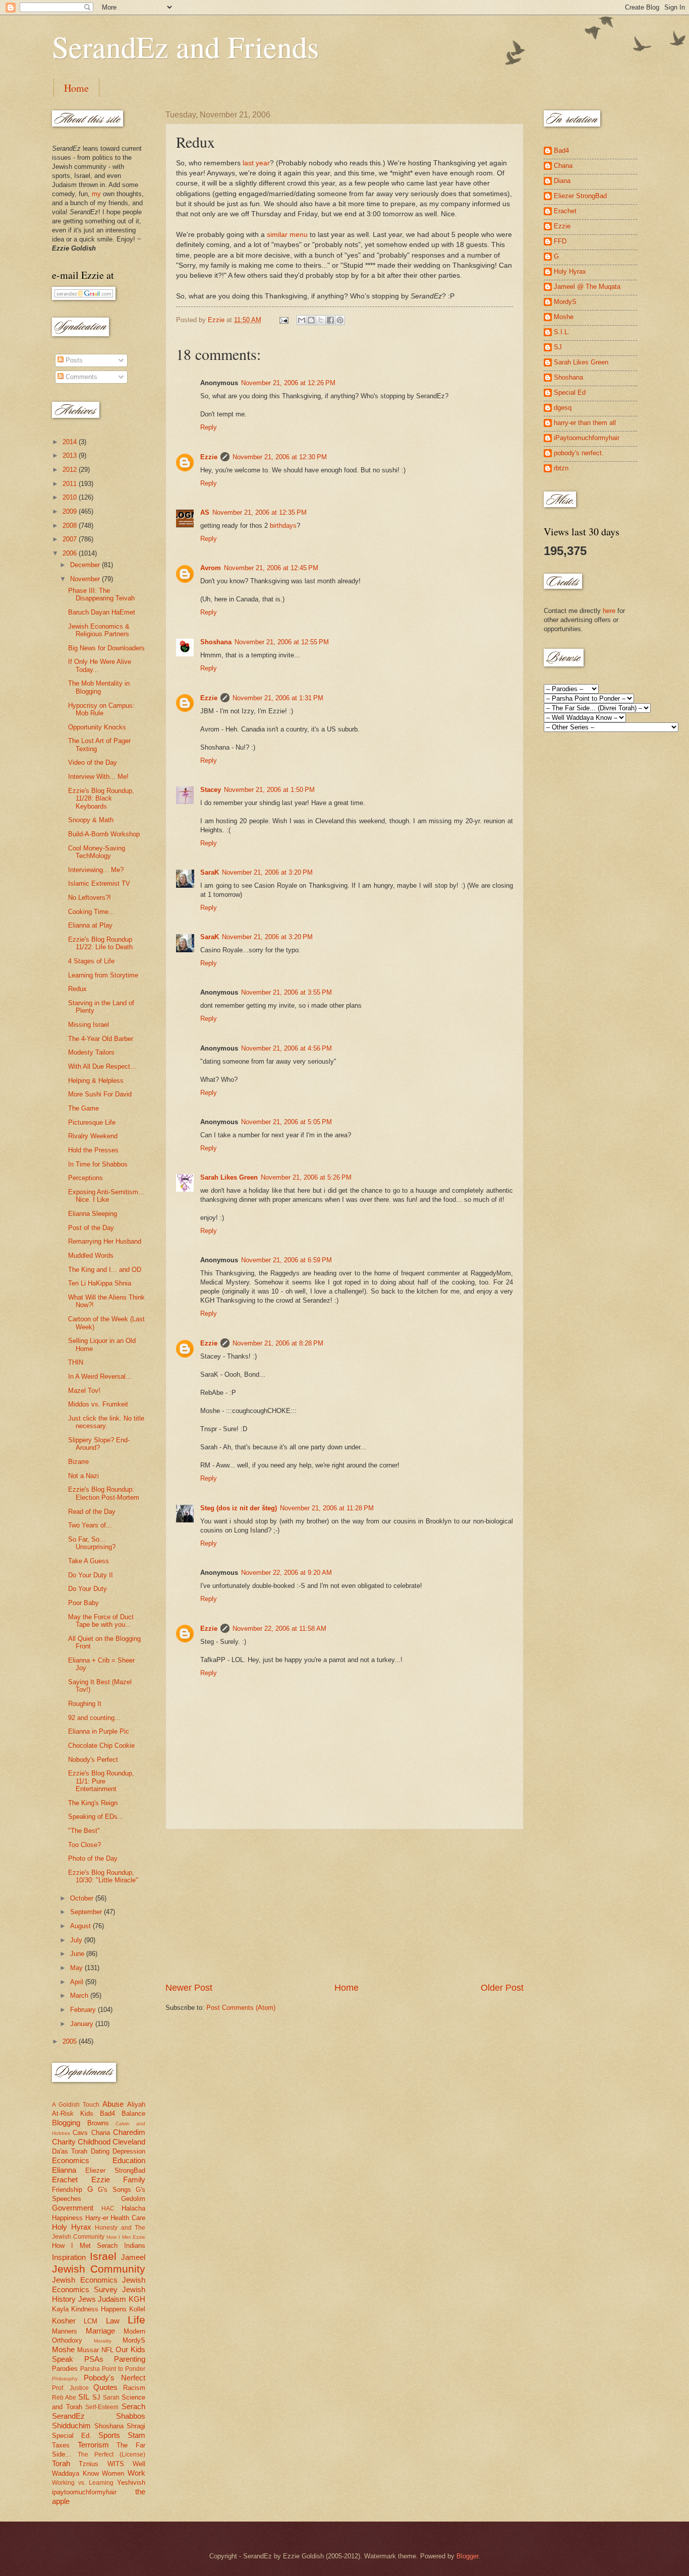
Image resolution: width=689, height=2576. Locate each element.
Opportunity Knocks (97, 727)
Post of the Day (91, 1228)
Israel (103, 2256)
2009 (71, 511)
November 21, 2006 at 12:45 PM (271, 568)
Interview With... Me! (98, 777)
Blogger (467, 2556)
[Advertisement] (344, 1906)
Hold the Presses (93, 1150)
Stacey (211, 790)
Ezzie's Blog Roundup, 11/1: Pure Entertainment (101, 1781)
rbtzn (561, 468)
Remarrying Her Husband (105, 1241)
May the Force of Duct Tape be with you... (101, 1621)
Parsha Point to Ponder (113, 2369)
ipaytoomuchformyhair (84, 2492)
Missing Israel (89, 1025)
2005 (71, 2041)
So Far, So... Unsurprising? (92, 1543)
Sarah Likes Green (229, 1177)
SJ (96, 2397)
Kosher (64, 2321)
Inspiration (69, 2257)
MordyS (134, 2340)
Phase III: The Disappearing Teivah (101, 594)
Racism (134, 2388)
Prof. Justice (70, 2388)
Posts (73, 360)
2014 (71, 442)
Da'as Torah (70, 2151)
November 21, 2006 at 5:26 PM (306, 1177)
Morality (103, 2341)
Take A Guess (89, 1561)
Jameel (133, 2257)
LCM (91, 2321)
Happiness (67, 2218)
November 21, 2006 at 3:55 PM (286, 992)
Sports (109, 2435)
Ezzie (209, 457)
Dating (100, 2151)
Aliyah (136, 2104)
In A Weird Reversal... (100, 1376)
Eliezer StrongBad (115, 2170)
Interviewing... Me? (96, 870)
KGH (137, 2299)
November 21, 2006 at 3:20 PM (267, 872)
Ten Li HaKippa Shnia (100, 1283)
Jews (87, 2299)
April (78, 1982)
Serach (133, 2406)
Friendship (67, 2190)
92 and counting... (94, 1718)
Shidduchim (71, 2426)
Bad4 (107, 2113)
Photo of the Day (93, 1858)
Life (136, 2320)
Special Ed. (72, 2436)
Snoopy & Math (91, 820)
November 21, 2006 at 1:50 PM (269, 790)
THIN (76, 1362)
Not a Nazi (83, 1476)
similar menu (287, 235)
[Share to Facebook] (330, 320)
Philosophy (65, 2379)
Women (113, 2473)
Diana (562, 181)
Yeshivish (131, 2482)
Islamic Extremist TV (99, 883)
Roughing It (85, 1704)
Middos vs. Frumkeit (98, 1404)
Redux (77, 989)
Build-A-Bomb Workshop (104, 834)
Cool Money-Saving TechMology (97, 852)
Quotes (105, 2387)
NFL (107, 2350)
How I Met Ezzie (126, 2237)
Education (129, 2160)
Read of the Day (92, 1512)
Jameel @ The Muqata (587, 287)
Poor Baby (83, 1603)
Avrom (211, 568)
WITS (116, 2464)
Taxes (61, 2445)
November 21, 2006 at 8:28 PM (278, 1343)
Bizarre (78, 1462)
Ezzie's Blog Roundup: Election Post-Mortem (104, 1493)
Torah (61, 2463)
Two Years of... (90, 1525)
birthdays (283, 526)
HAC (108, 2209)
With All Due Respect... (102, 1066)
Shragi (136, 2426)
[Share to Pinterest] (340, 320)
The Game (83, 1108)
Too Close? (84, 1845)
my (96, 194)
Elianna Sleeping (93, 1214)
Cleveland (129, 2142)
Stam (136, 2435)
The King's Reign (93, 1803)
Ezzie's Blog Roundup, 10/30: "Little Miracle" (103, 1876)
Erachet (65, 2180)
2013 (71, 455)
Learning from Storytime (103, 975)
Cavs (80, 2133)
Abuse (113, 2104)
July (77, 1940)
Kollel (137, 2309)
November (86, 579)
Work (136, 2473)
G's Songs (114, 2190)
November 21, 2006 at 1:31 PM (278, 698)
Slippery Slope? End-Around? (99, 1444)
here (609, 611)
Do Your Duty (88, 1589)
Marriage (100, 2331)
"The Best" (84, 1831)
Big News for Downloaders (106, 648)
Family (134, 2180)
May (77, 1968)
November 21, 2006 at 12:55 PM (282, 642)
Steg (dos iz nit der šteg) (239, 1508)
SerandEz (68, 2416)
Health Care (128, 2218)
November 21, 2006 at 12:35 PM (260, 512)
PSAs (94, 2359)
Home (76, 88)
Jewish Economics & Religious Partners (99, 630)
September (87, 1912)
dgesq (563, 408)
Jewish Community (99, 2269)
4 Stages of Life (91, 961)
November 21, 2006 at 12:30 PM (280, 457)
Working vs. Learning (83, 2483)
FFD (560, 241)
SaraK (210, 872)
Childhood (94, 2142)
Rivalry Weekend (93, 1136)
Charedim (129, 2132)
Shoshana (216, 642)
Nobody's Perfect (93, 1760)
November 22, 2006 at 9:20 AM (286, 1573)
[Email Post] (283, 320)
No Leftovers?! (90, 898)
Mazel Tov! (84, 1391)
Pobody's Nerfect (114, 2378)
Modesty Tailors (91, 1052)
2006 (71, 553)
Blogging (66, 2123)
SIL (84, 2397)
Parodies (65, 2369)
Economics (71, 2160)
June (78, 1954)
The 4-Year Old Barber (101, 1039)
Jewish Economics (85, 2280)
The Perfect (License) (111, 2455)
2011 (71, 484)
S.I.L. (562, 332)
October (83, 1898)
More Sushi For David (100, 1094)
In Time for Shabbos (98, 1164)
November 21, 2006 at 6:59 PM (286, 1260)
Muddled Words (91, 1255)
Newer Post (189, 1988)
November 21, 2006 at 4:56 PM (286, 1048)
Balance (133, 2113)
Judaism (112, 2299)
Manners (65, 2331)
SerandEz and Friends (185, 46)
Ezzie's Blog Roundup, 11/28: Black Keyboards (101, 799)
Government (73, 2208)
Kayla (60, 2309)
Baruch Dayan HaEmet (102, 612)
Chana (101, 2133)
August (81, 1926)
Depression (129, 2151)
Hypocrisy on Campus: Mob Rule (101, 709)
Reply (209, 427)
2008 (71, 526)
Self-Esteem (102, 2407)
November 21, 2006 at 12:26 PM (288, 383)
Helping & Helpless (96, 1081)
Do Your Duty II (91, 1575)
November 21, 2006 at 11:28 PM (327, 1508)
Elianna (64, 2170)
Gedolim (133, 2199)
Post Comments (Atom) (241, 2008)
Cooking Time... (91, 912)
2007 (71, 539)
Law (113, 2321)
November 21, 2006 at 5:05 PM (286, 1122)
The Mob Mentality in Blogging (99, 687)
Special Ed (570, 392)
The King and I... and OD (105, 1270)
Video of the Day (93, 762)
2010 (71, 497)
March (80, 1996)
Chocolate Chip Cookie (101, 1745)
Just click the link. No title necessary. (106, 1422)
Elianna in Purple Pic (99, 1731)
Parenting (130, 2359)
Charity (64, 2142)
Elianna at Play (90, 925)
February (84, 2010)
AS (205, 512)
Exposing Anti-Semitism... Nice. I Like (106, 1196)
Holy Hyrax (72, 2227)
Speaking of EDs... (96, 1817)
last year (256, 163)
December (86, 565)
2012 (71, 470)
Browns (98, 2123)
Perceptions (85, 1178)
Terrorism (93, 2445)
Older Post (502, 1988)
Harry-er (97, 2218)
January (83, 2024)
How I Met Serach (85, 2246)
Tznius (89, 2464)
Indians (135, 2246)
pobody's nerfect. (579, 453)
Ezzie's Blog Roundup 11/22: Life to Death (100, 943)
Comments (80, 377)
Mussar (88, 2350)
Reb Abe (64, 2398)
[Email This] (302, 320)
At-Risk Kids (73, 2113)
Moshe (63, 2349)
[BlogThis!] (311, 320)
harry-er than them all (585, 423)
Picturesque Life (92, 1122)
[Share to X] (321, 320)
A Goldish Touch (76, 2105)
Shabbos (131, 2416)
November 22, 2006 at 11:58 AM (279, 1629)
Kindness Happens (99, 2309)
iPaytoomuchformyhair (587, 438)
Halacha (133, 2208)
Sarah (111, 2398)
